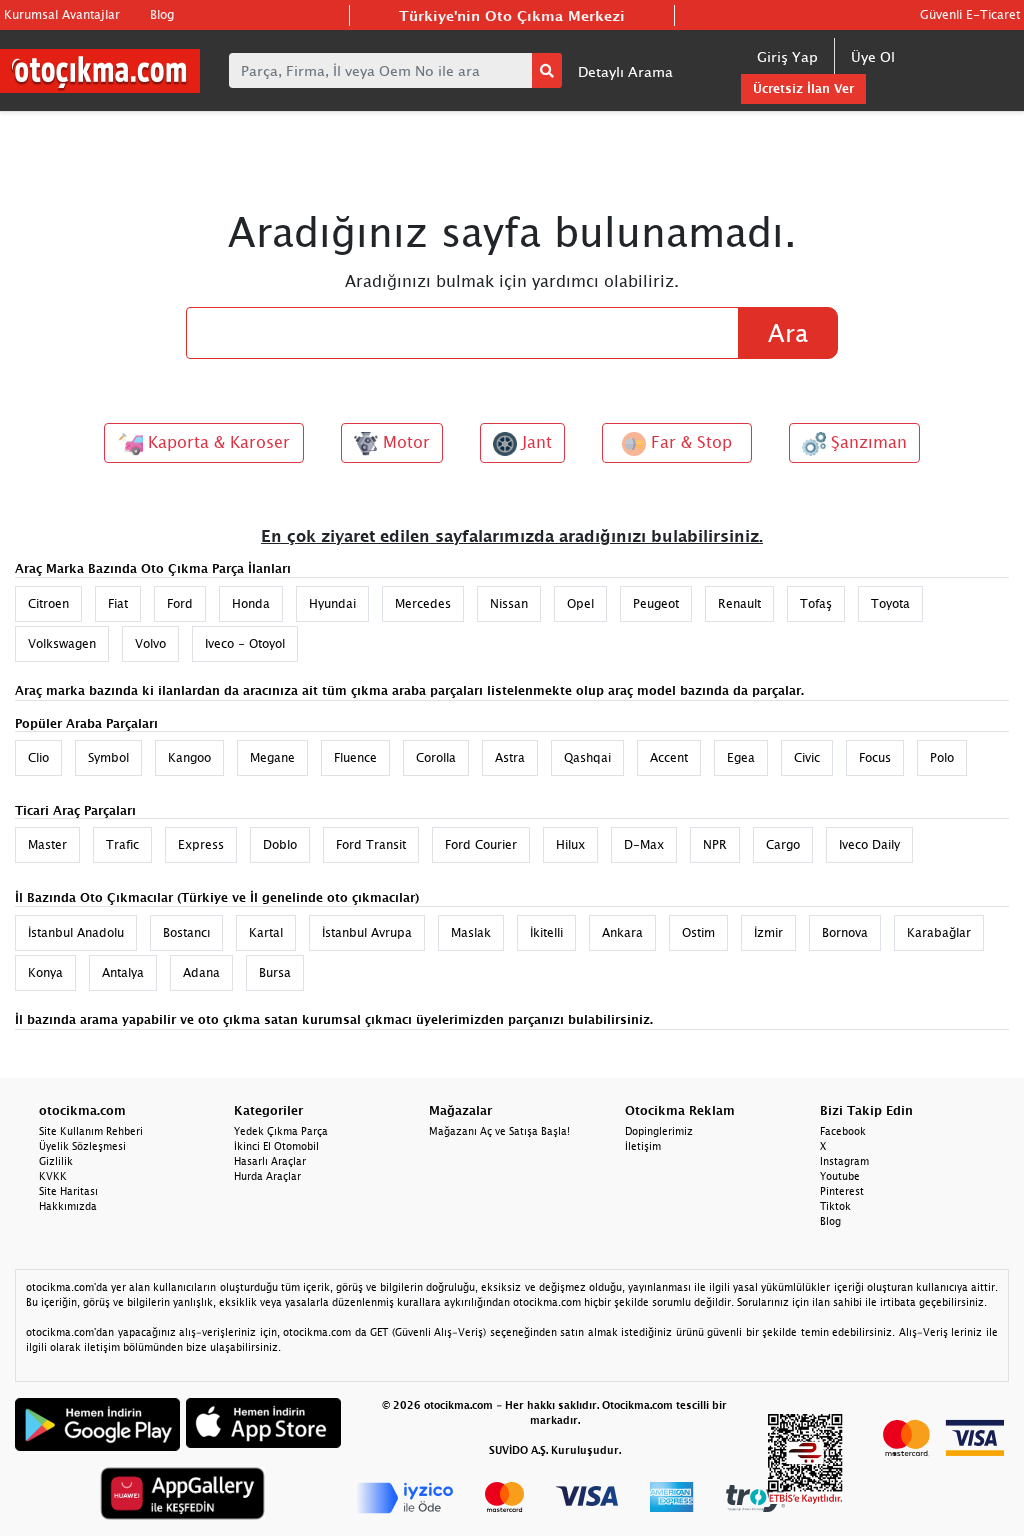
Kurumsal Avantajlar (62, 14)
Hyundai (332, 603)
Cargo (783, 844)
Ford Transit (371, 844)
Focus (875, 757)
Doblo (280, 844)
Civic (807, 757)
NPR (715, 844)
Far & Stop (689, 442)
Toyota (890, 603)
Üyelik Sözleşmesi (82, 1146)
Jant (534, 442)
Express (201, 844)
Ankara (622, 932)
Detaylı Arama (625, 71)
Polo (942, 757)
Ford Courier (481, 844)
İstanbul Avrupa (367, 932)
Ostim (698, 932)
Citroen (48, 603)
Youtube (840, 1176)
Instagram (844, 1161)
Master (47, 844)
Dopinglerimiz (659, 1131)
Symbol (108, 757)
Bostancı (186, 932)
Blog (162, 14)
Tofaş (816, 603)
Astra (510, 757)
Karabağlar (939, 932)
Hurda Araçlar (267, 1176)
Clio (38, 757)
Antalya (123, 972)
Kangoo (189, 757)
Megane (272, 757)
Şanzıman (866, 442)
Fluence (355, 757)
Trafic (122, 844)
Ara (788, 333)
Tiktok (835, 1206)
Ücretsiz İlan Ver (803, 88)
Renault (739, 603)
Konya (45, 972)
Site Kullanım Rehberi (91, 1131)
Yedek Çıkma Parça (281, 1131)
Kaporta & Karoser (216, 442)
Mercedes (423, 603)
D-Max (644, 844)
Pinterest (842, 1191)
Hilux (570, 844)
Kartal (266, 932)
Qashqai (587, 757)
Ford (180, 603)
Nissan (509, 603)
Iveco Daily (869, 844)
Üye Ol (873, 56)
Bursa (275, 972)
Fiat (118, 603)
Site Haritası (68, 1191)
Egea (741, 757)
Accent (669, 757)
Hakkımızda (68, 1206)
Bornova (845, 932)
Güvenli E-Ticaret (970, 14)
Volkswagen (62, 643)
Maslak (471, 932)
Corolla (436, 757)
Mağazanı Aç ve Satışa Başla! (499, 1131)
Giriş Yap (787, 56)
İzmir (768, 932)
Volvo (150, 643)
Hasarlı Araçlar (270, 1161)
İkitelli (546, 932)
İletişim (643, 1146)
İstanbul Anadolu (76, 932)
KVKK (53, 1176)
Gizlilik (56, 1161)
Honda (251, 603)
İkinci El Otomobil (276, 1146)
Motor (404, 442)
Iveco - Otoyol (245, 643)
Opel (580, 603)
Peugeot (656, 603)
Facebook (843, 1131)
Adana (201, 972)
